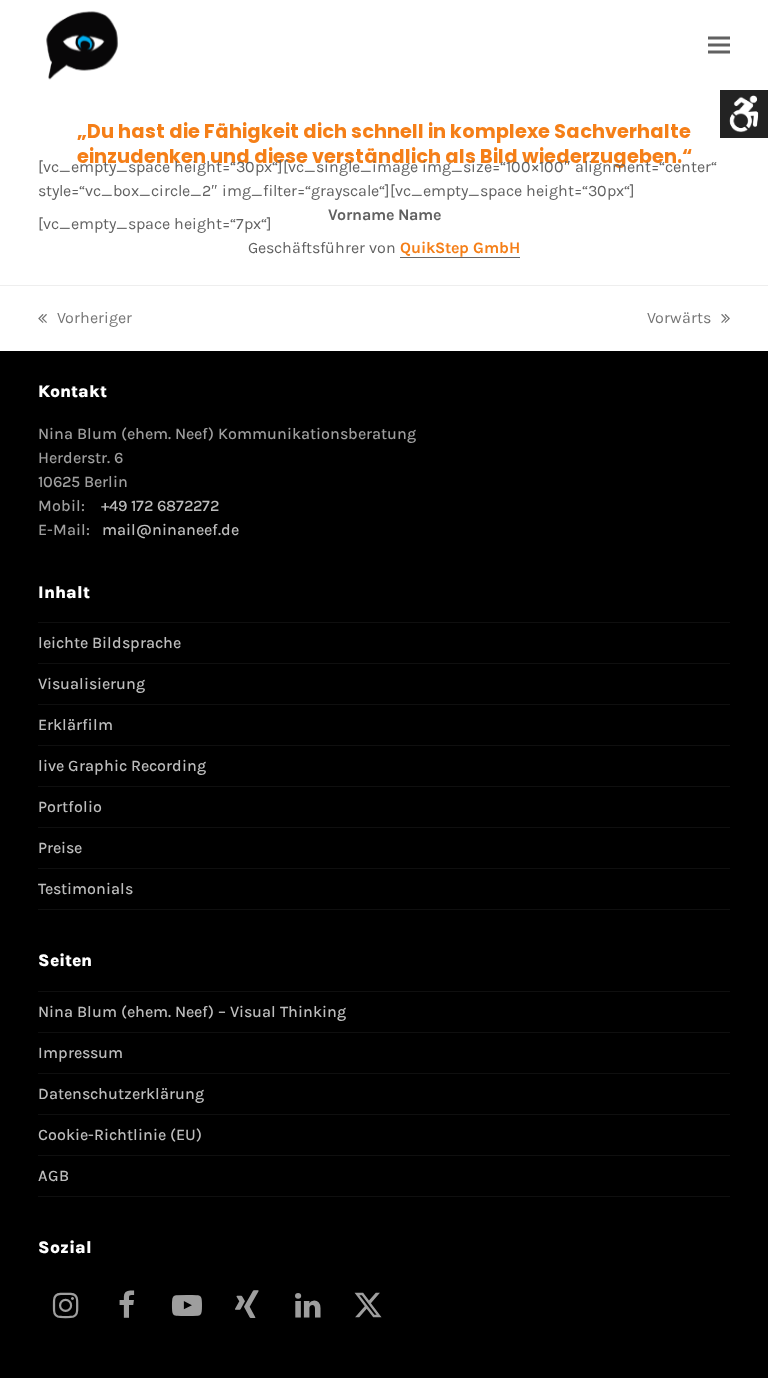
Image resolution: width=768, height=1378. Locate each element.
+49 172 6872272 (160, 505)
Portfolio (70, 806)
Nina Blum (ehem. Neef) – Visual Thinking (192, 1011)
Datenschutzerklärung (121, 1093)
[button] (719, 44)
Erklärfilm (75, 724)
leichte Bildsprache (109, 642)
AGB (53, 1175)
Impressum (80, 1052)
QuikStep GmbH (460, 247)
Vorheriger (85, 319)
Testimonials (85, 888)
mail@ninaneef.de (170, 529)
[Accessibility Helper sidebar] (744, 114)
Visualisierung (91, 683)
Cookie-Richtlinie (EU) (120, 1134)
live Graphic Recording (122, 765)
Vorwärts (680, 319)
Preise (60, 847)
